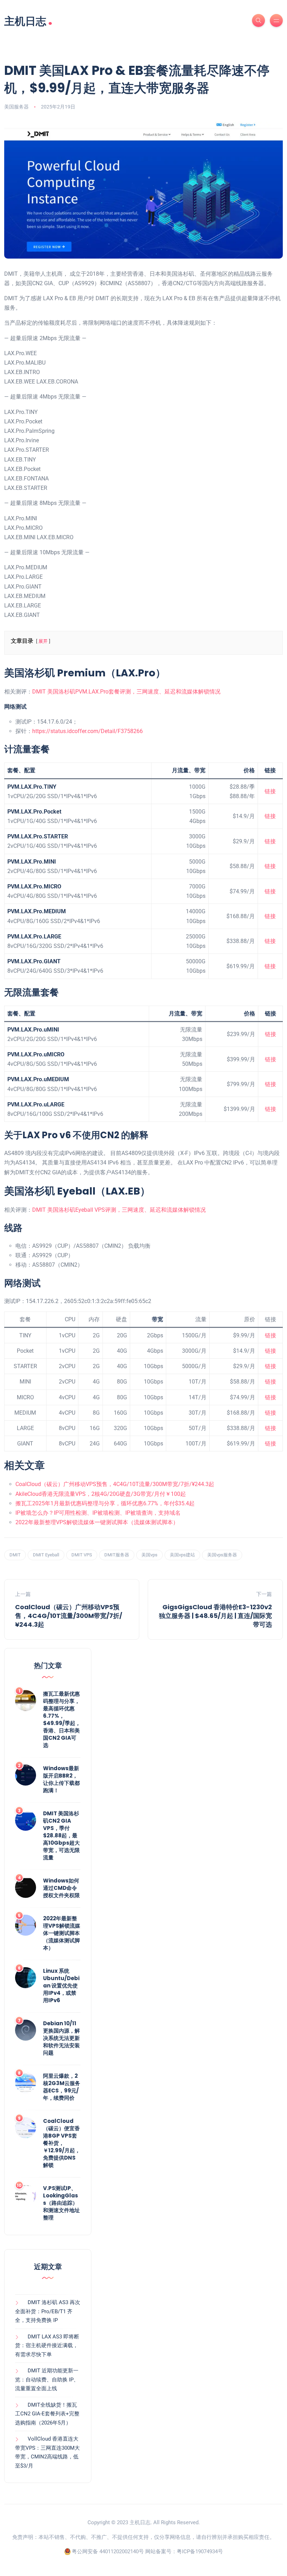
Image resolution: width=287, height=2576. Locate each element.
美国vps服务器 (222, 1555)
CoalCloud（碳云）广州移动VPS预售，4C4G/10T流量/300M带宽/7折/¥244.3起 (115, 1484)
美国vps (149, 1555)
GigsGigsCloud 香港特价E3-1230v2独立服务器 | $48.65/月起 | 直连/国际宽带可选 (215, 1616)
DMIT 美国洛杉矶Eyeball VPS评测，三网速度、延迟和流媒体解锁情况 (119, 1210)
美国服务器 (16, 107)
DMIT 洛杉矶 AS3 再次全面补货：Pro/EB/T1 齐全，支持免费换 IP (48, 2311)
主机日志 (28, 20)
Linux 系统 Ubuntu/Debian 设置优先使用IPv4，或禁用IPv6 (61, 1986)
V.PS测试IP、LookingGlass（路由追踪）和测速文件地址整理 (61, 2203)
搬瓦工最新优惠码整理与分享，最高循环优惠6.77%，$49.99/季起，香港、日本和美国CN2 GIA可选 (62, 1719)
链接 (270, 791)
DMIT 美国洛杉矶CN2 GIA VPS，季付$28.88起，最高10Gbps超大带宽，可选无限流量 (61, 1835)
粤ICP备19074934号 (200, 2552)
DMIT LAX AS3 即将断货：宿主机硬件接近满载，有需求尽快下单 (47, 2346)
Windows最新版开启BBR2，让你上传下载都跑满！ (61, 1779)
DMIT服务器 (117, 1555)
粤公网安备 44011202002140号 (108, 2552)
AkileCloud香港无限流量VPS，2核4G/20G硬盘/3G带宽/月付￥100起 (101, 1494)
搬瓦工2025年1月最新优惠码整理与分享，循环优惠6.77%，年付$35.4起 (105, 1503)
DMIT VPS (82, 1555)
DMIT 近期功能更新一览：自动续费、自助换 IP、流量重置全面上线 (47, 2380)
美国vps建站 (182, 1555)
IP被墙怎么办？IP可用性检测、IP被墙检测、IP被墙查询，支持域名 (98, 1513)
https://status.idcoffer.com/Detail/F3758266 (87, 731)
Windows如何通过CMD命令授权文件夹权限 (61, 1888)
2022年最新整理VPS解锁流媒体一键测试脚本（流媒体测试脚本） (97, 1522)
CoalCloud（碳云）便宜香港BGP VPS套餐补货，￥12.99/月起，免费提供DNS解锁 (62, 2143)
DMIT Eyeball (46, 1555)
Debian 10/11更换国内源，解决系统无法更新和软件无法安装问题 (61, 2038)
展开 (43, 641)
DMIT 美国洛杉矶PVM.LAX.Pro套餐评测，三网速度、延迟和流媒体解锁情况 (126, 692)
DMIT (15, 1555)
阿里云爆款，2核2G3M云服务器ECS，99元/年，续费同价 (62, 2087)
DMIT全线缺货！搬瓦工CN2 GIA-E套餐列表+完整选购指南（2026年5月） (47, 2414)
